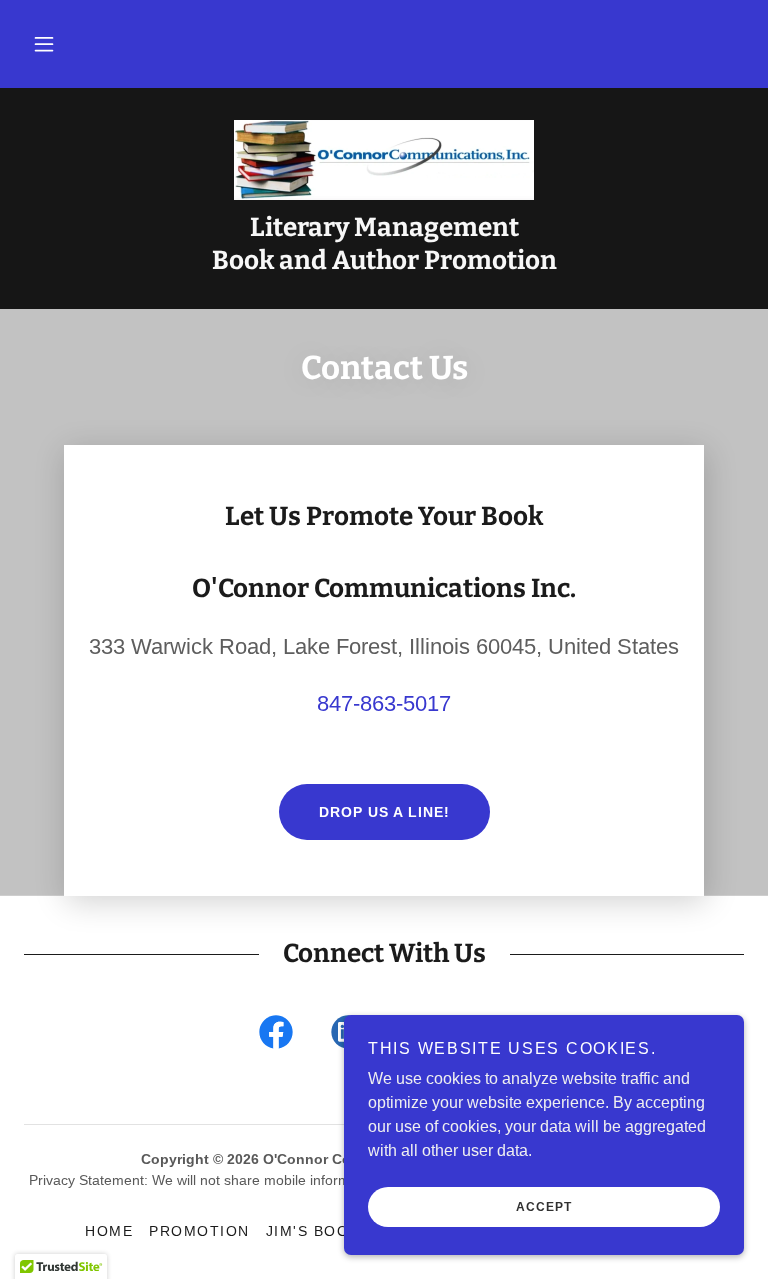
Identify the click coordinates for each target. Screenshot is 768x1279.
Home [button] (109, 1231)
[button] (44, 44)
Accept (544, 1207)
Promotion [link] (199, 1231)
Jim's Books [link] (318, 1231)
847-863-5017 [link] (384, 703)
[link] (384, 160)
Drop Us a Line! (384, 812)
